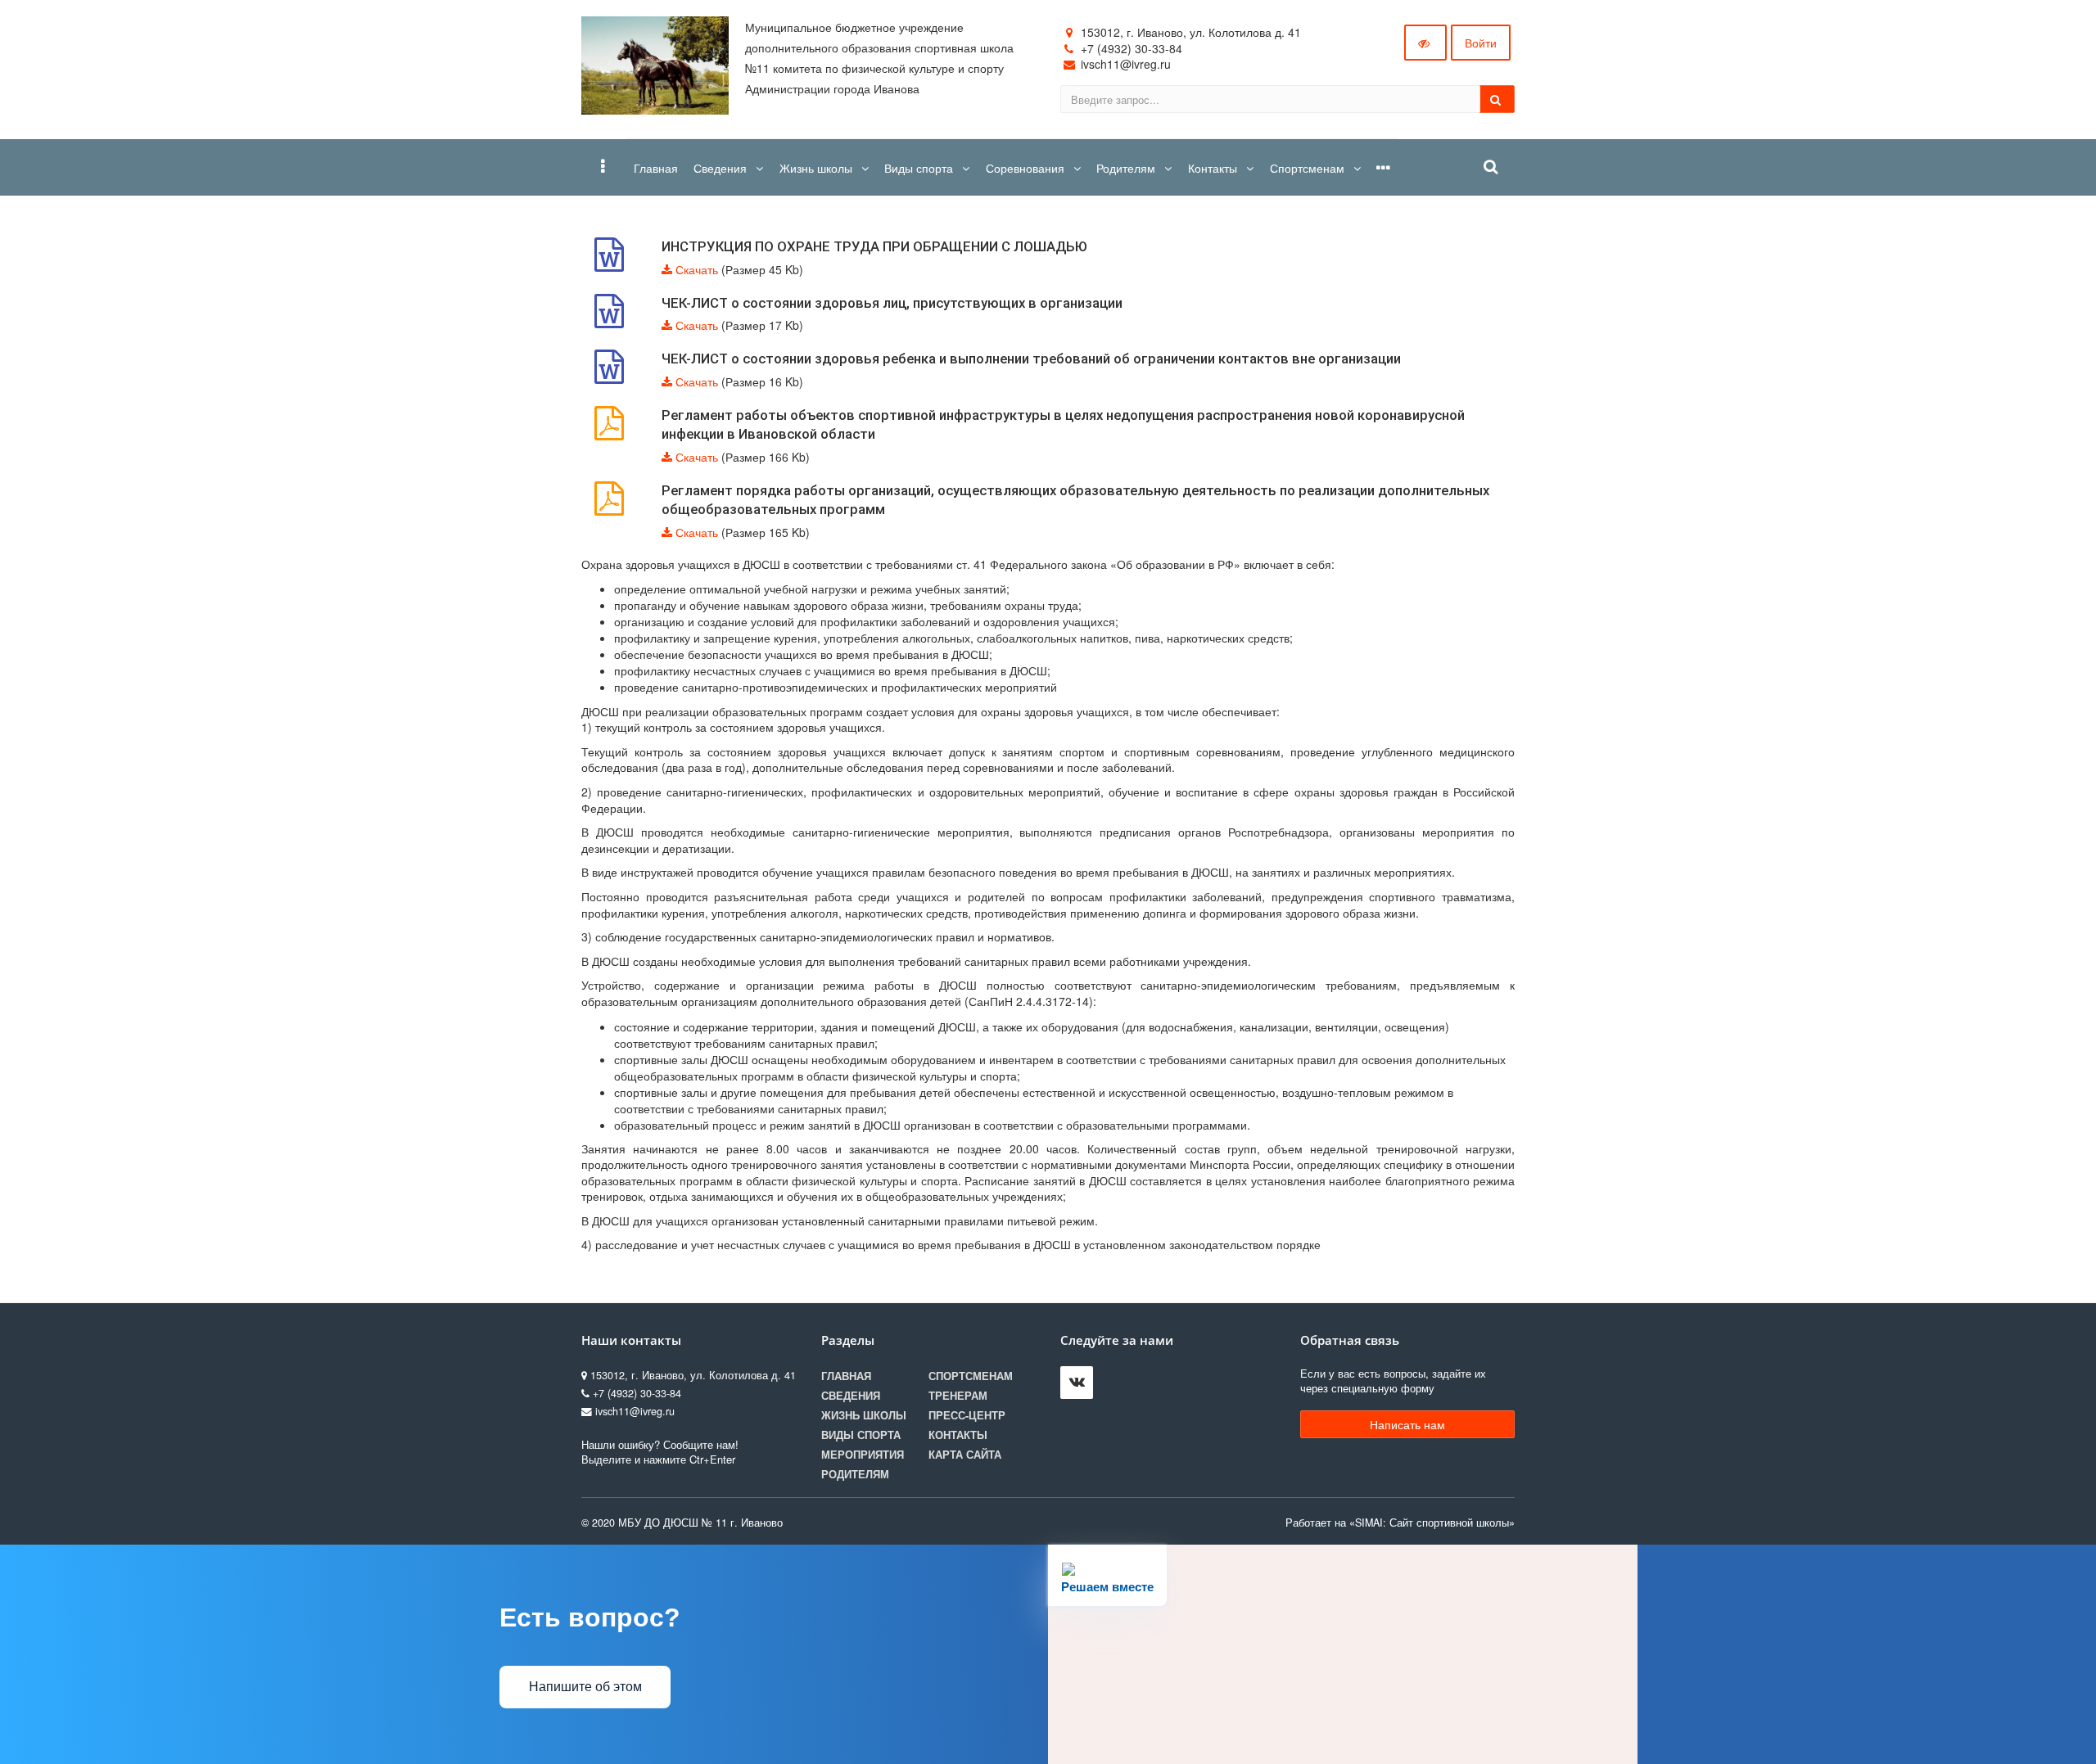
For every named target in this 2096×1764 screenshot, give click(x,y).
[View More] (1383, 167)
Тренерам (958, 1396)
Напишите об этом (585, 1687)
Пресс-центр (967, 1415)
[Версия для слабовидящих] (1425, 43)
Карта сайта (965, 1455)
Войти (1481, 43)
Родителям (855, 1474)
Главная (846, 1376)
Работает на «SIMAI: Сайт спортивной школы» (1400, 1523)
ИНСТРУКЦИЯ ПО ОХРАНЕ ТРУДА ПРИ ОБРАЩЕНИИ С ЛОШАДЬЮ (874, 246)
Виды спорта (861, 1435)
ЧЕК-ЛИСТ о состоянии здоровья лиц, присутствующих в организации (892, 303)
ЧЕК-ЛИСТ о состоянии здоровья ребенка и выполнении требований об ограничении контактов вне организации (1031, 359)
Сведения (851, 1396)
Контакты (958, 1435)
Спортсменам (971, 1376)
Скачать (697, 269)
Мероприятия (863, 1455)
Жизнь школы (864, 1415)
